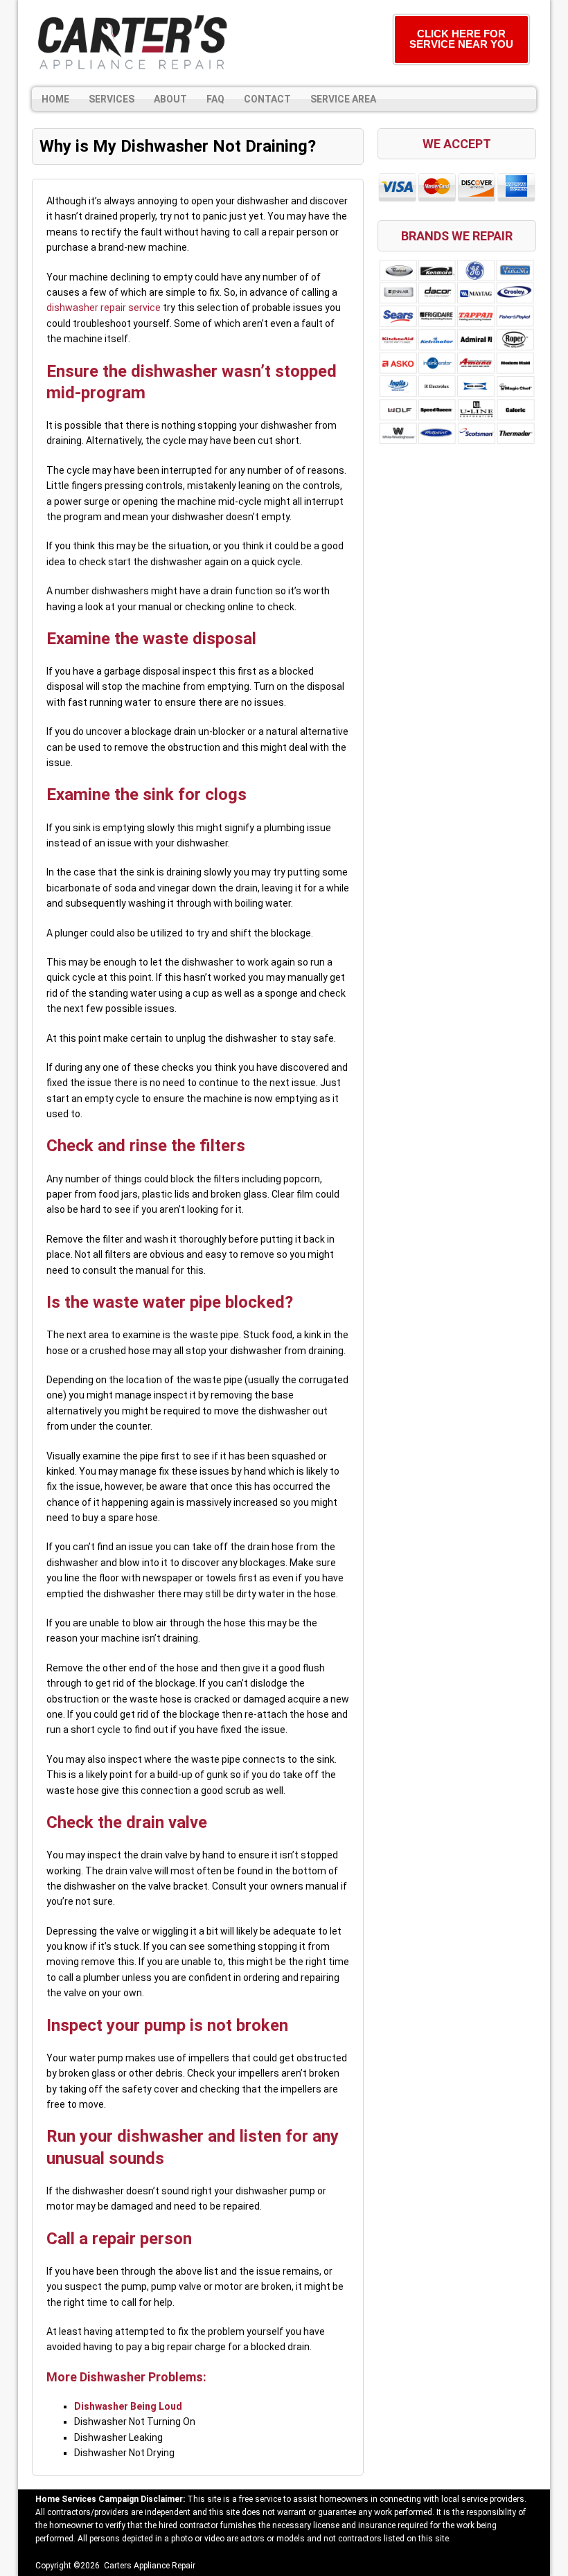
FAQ (215, 99)
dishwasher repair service (104, 308)
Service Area (343, 99)
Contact (267, 99)
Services (112, 99)
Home (55, 99)
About (170, 99)
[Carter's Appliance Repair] (132, 44)
